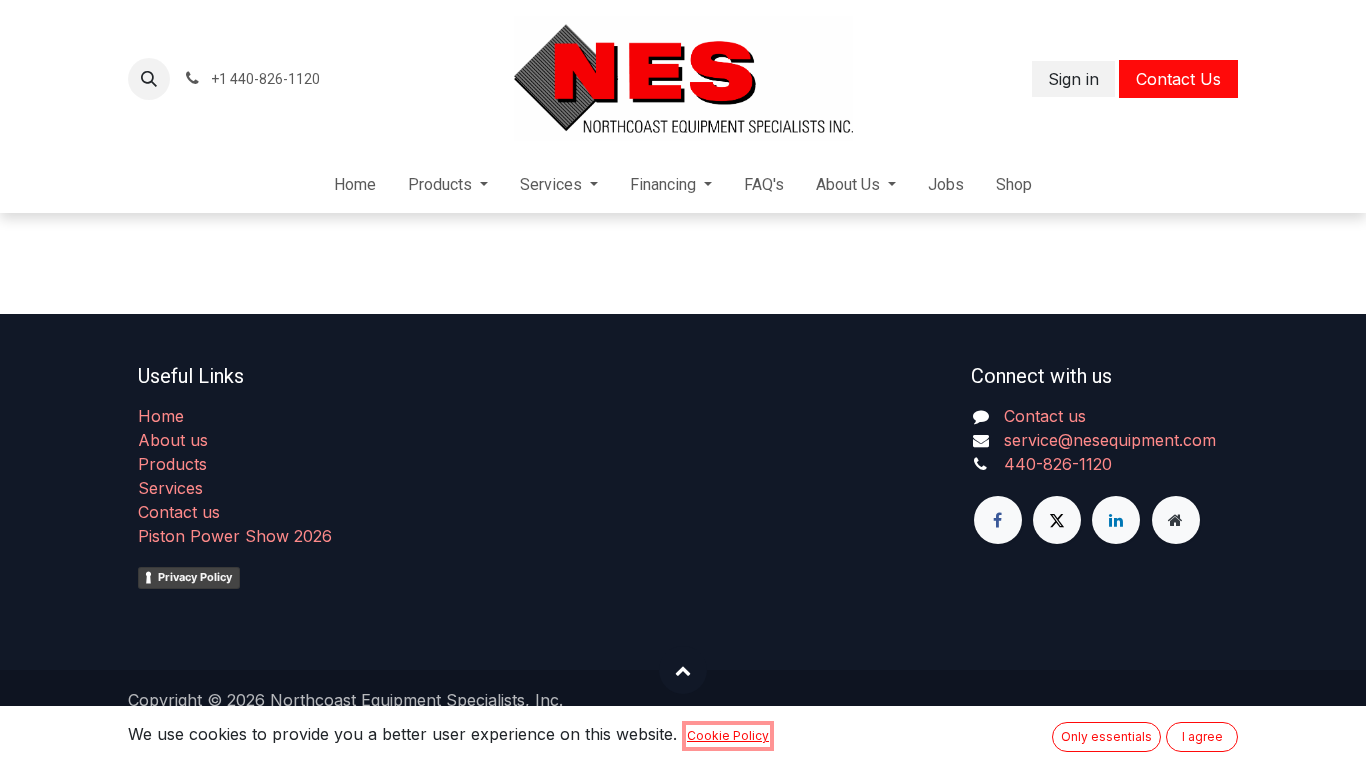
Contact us (179, 512)
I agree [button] (1202, 736)
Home (161, 416)
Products (172, 464)
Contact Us (1178, 79)
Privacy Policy (195, 577)
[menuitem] (355, 185)
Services (170, 488)
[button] (149, 79)
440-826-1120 (1058, 464)
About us (173, 440)
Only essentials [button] (1106, 736)
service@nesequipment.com (1110, 440)
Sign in (1073, 79)
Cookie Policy (728, 735)
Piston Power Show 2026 (235, 536)
